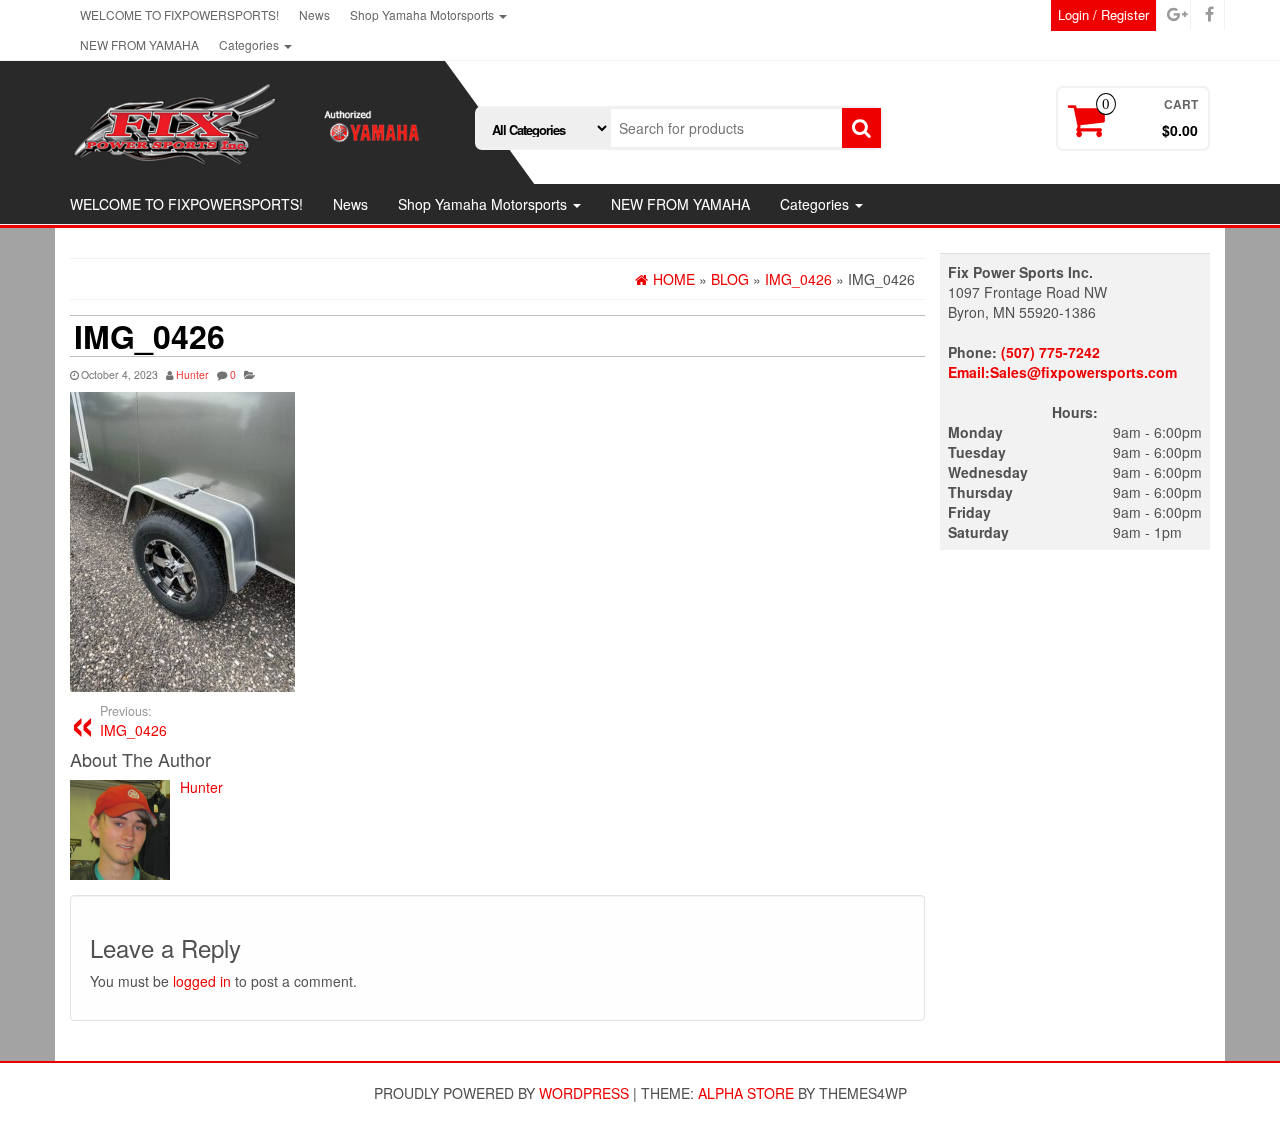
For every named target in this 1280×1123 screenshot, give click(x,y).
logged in (202, 981)
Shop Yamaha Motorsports (423, 14)
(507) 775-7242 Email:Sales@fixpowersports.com (1062, 362)
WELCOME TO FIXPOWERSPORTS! (179, 14)
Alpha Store (746, 1093)
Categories (250, 44)
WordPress (584, 1093)
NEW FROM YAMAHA (139, 44)
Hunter (192, 374)
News (314, 14)
